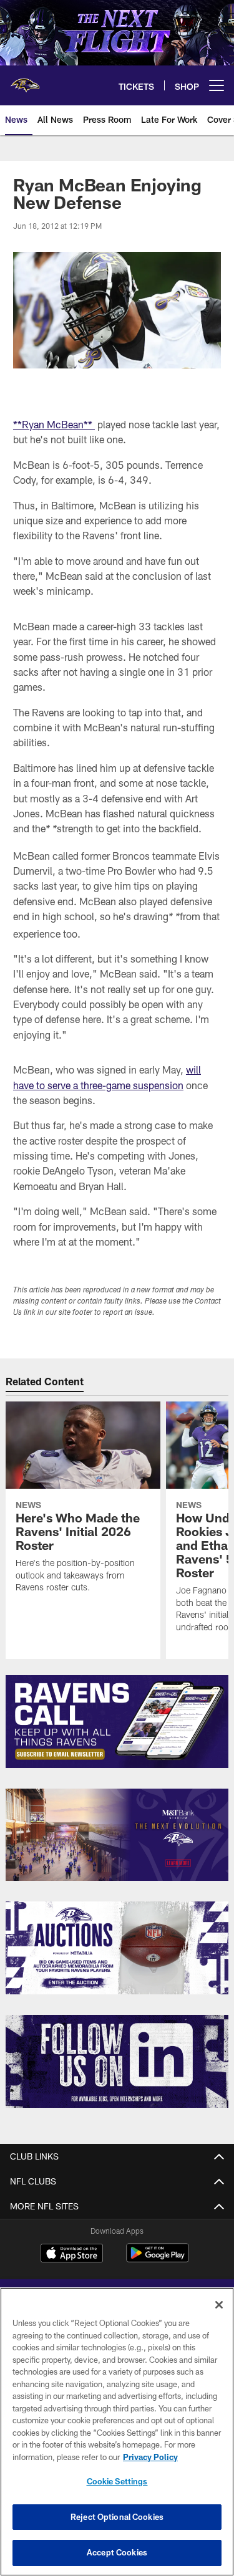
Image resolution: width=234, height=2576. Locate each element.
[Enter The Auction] (117, 1948)
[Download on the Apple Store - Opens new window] (72, 2254)
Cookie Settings (117, 2481)
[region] (117, 2432)
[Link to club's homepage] (25, 80)
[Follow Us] (117, 2061)
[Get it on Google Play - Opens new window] (158, 2259)
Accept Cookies (117, 2552)
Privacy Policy (150, 2457)
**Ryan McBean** (54, 424)
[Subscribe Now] (117, 1722)
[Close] (219, 2305)
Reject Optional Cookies (117, 2517)
